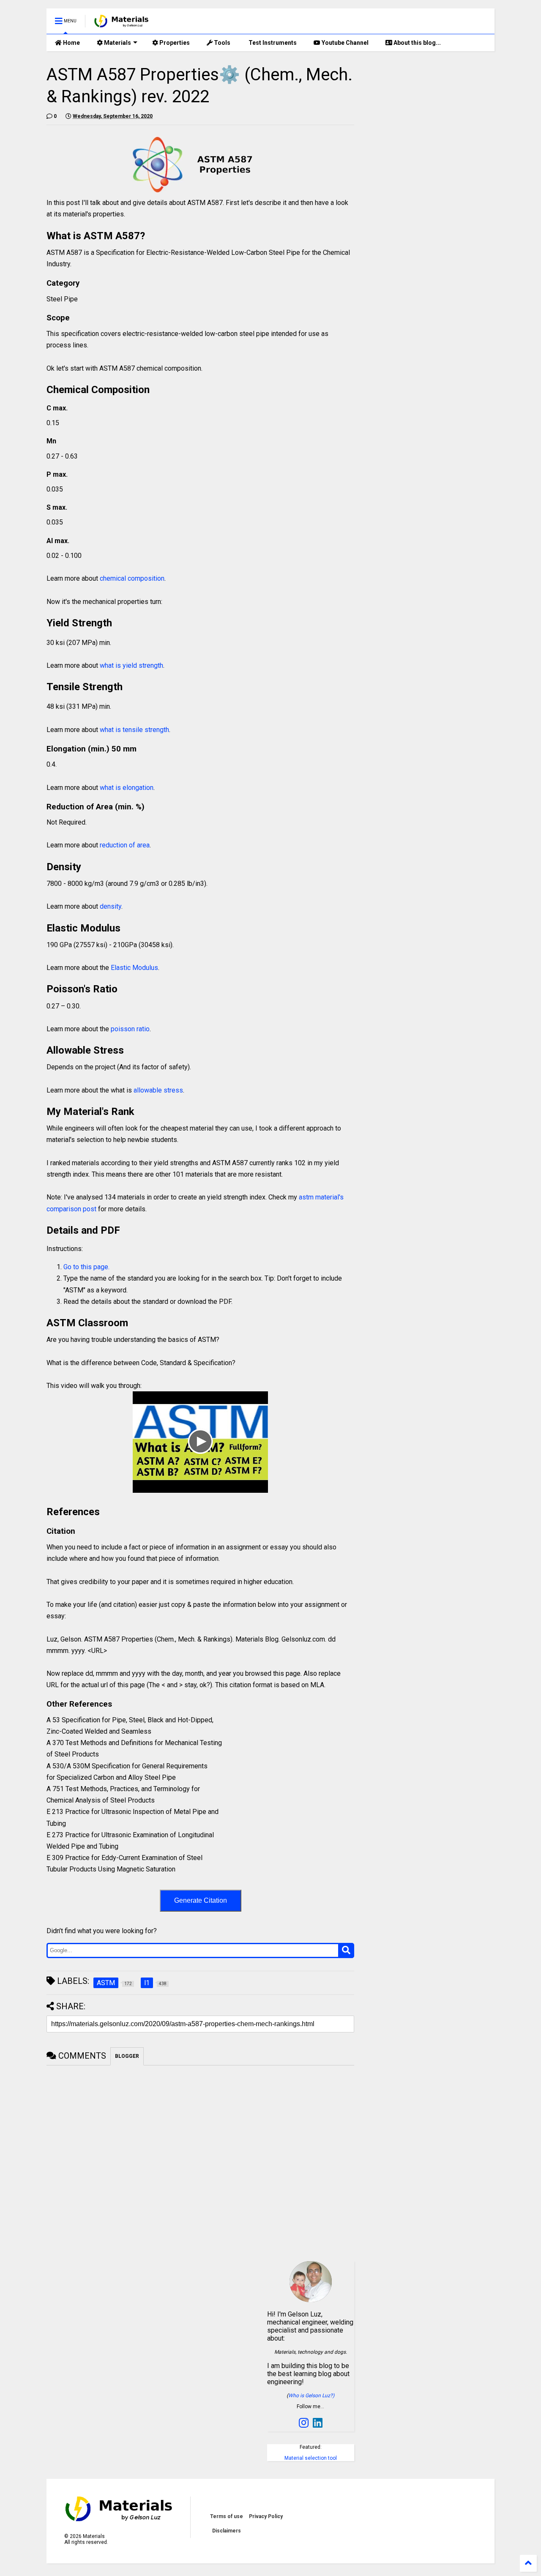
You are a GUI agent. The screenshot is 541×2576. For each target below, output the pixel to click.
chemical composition (132, 578)
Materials (117, 43)
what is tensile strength (134, 730)
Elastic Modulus (134, 968)
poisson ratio (130, 1029)
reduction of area (125, 845)
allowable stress (158, 1090)
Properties (174, 43)
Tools (221, 43)
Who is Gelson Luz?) (311, 2396)
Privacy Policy (266, 2516)
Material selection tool (311, 2458)
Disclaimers (227, 2531)
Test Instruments (272, 43)
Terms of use (227, 2516)
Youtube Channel (344, 43)
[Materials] (122, 24)
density (111, 906)
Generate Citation (201, 1900)
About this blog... (417, 43)
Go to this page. (86, 1267)
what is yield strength (131, 665)
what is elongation (127, 788)
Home (71, 43)
